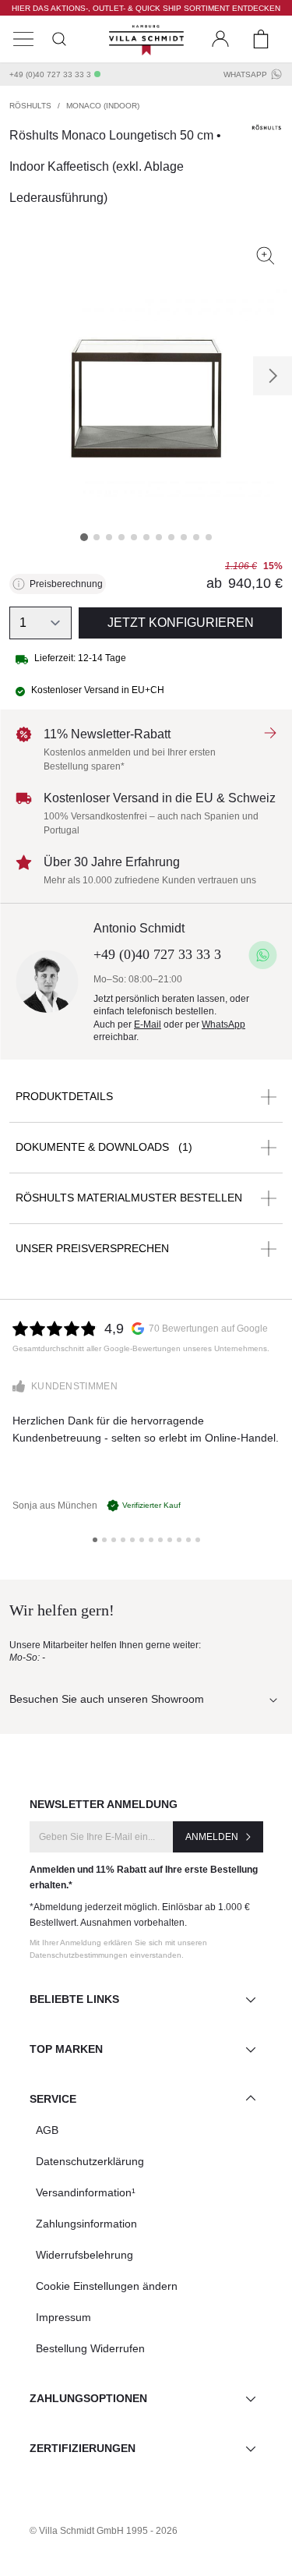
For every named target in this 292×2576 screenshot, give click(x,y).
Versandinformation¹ (86, 2192)
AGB (47, 2130)
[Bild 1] (84, 537)
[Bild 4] (121, 537)
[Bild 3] (109, 537)
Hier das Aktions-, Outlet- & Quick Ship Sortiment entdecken (146, 8)
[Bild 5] (134, 537)
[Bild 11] (209, 537)
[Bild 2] (97, 537)
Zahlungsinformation (86, 2224)
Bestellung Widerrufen (90, 2348)
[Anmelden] (220, 39)
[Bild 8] (171, 537)
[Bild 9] (184, 537)
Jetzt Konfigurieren (181, 623)
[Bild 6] (146, 537)
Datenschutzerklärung (90, 2161)
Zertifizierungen (83, 2448)
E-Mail (148, 1024)
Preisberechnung (66, 584)
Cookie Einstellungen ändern (107, 2286)
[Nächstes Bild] (273, 376)
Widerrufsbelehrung (84, 2255)
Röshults (30, 106)
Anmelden (212, 1837)
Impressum (63, 2317)
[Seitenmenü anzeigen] (23, 39)
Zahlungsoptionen (88, 2398)
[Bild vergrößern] (266, 256)
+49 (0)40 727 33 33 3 (50, 74)
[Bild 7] (159, 537)
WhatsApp (245, 74)
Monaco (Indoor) (103, 106)
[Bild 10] (196, 537)
